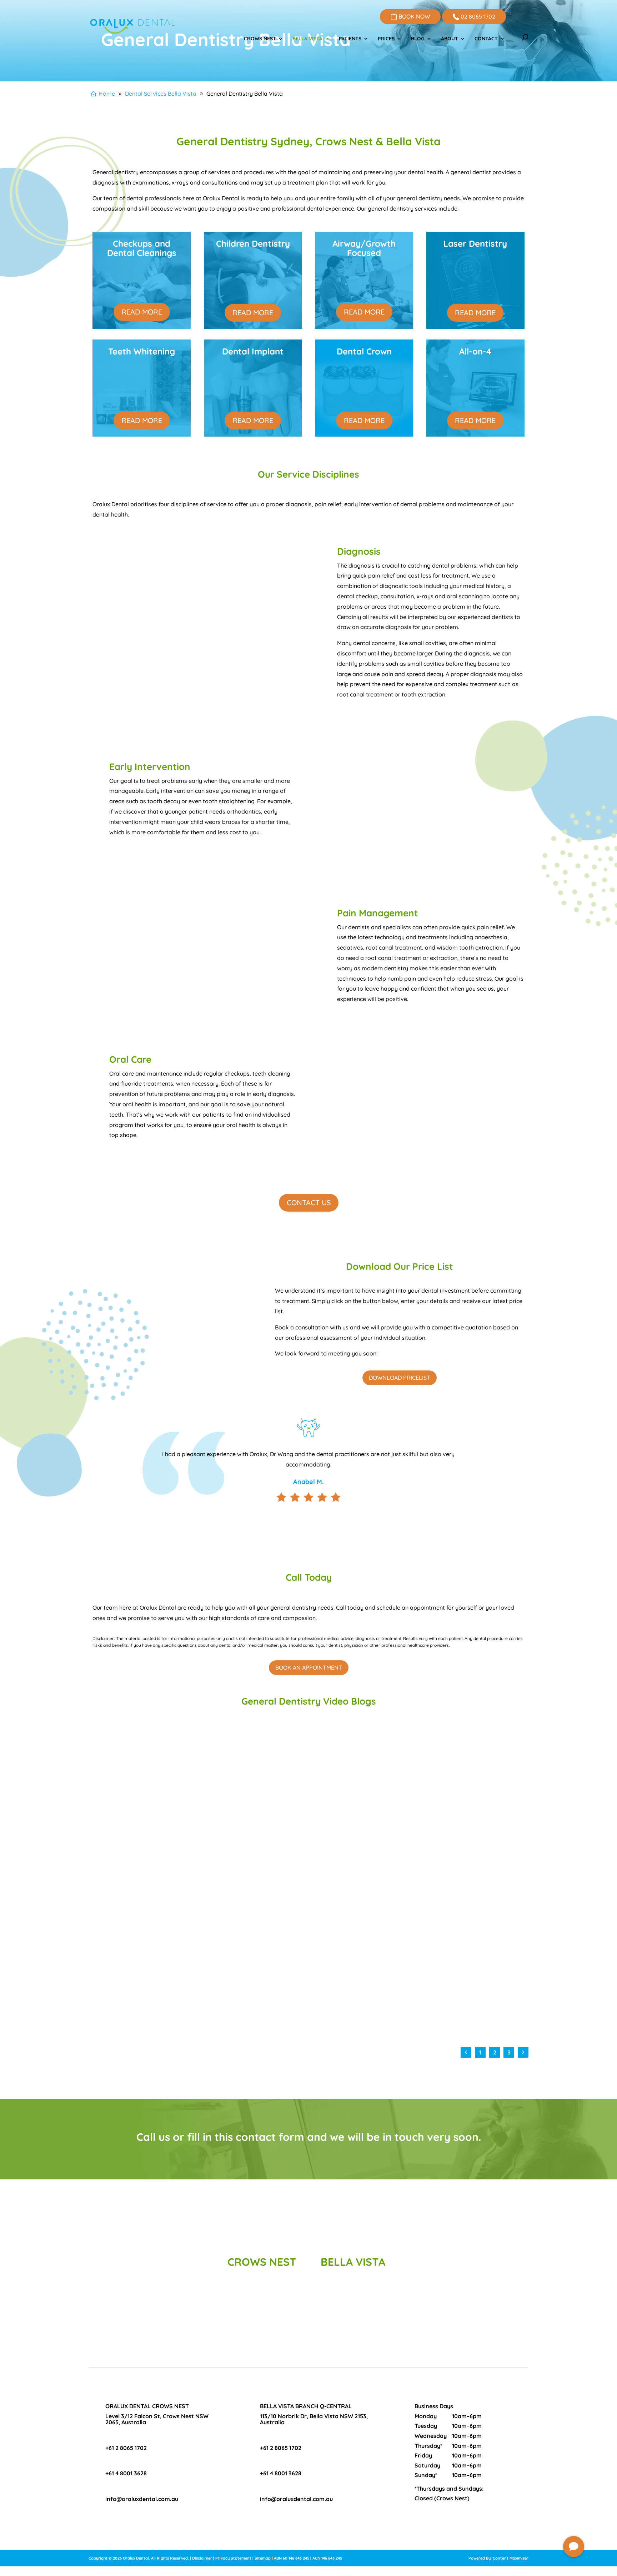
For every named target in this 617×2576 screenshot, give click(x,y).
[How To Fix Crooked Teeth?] (411, 1789)
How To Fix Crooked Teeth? (349, 1867)
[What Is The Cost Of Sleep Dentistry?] (196, 1951)
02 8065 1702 (477, 16)
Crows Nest (260, 39)
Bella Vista (307, 39)
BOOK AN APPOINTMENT (309, 1667)
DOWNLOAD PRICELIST (400, 1378)
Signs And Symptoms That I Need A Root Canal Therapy (179, 1867)
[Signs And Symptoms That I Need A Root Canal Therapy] (196, 1789)
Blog (418, 39)
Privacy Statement (233, 2558)
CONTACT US (309, 1203)
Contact (486, 39)
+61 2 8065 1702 (126, 2448)
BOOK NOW (413, 16)
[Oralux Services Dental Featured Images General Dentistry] (574, 2555)
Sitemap (263, 2558)
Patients (350, 39)
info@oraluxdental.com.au (142, 2499)
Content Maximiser (511, 2558)
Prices (386, 39)
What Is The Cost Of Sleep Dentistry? (149, 2029)
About (450, 39)
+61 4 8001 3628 (126, 2473)
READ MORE (142, 312)
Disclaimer (202, 2558)
